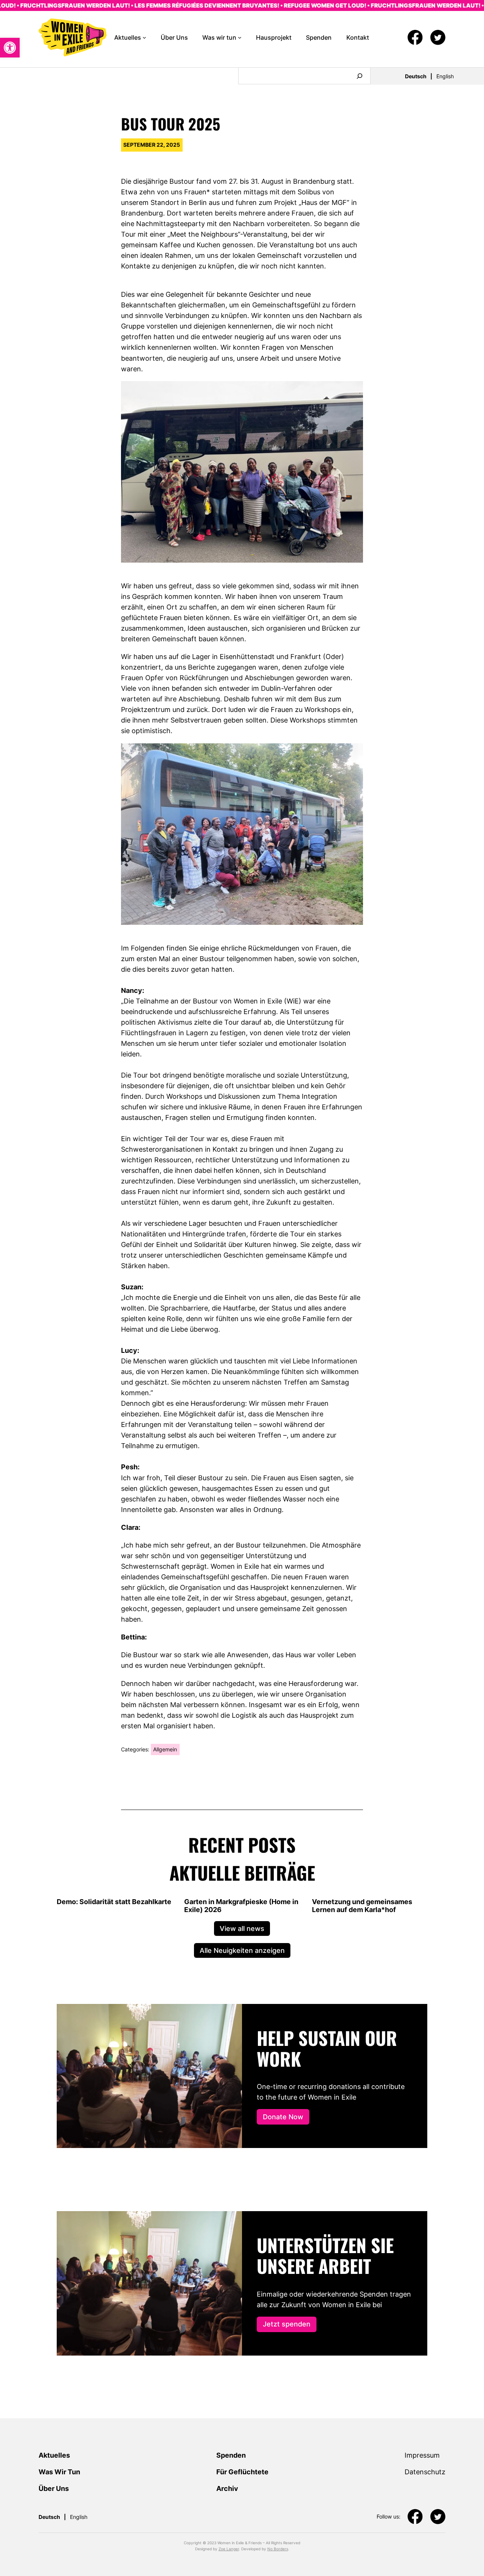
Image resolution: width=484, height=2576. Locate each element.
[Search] (360, 76)
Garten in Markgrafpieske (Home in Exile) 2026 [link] (241, 1906)
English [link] (445, 76)
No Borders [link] (278, 2549)
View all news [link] (242, 1928)
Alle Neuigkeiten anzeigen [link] (242, 1950)
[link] (10, 48)
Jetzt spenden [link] (287, 2324)
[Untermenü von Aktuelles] (144, 37)
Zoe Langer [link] (229, 2549)
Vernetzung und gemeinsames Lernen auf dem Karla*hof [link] (362, 1906)
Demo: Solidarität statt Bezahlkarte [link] (114, 1902)
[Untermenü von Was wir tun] (240, 37)
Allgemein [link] (165, 1749)
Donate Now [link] (283, 2117)
